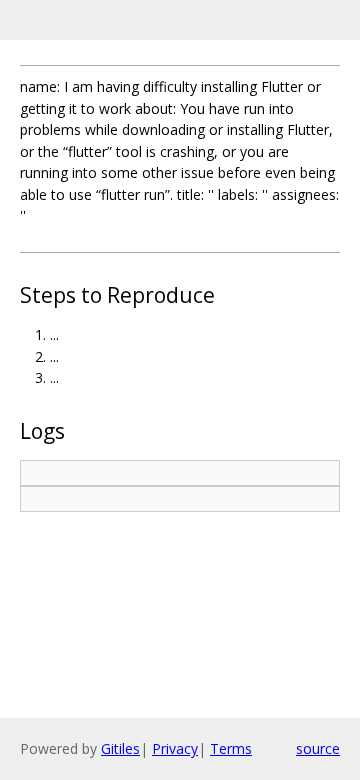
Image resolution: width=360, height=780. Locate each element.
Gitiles (120, 748)
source (318, 748)
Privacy (175, 748)
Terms (231, 748)
